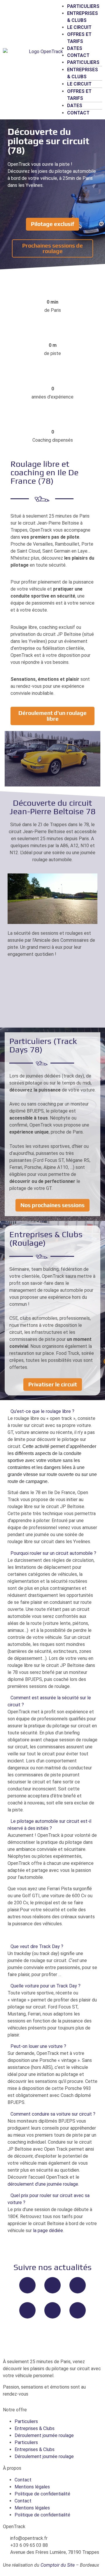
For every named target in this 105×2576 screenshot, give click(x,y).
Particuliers (83, 6)
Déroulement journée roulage (44, 2435)
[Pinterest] (52, 2310)
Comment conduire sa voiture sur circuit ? (53, 2114)
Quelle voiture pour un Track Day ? (45, 1986)
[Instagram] (78, 2285)
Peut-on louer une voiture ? (38, 2046)
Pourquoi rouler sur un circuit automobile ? (53, 1553)
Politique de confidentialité (42, 2494)
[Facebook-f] (27, 2285)
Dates (75, 48)
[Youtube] (27, 2310)
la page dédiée (48, 2230)
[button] (52, 1411)
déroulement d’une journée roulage (43, 2184)
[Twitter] (52, 2285)
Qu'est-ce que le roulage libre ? (42, 1411)
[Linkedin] (78, 2310)
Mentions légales (32, 2487)
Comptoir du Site (58, 2565)
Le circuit (79, 27)
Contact (78, 55)
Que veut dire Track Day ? (37, 1946)
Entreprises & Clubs (35, 2428)
